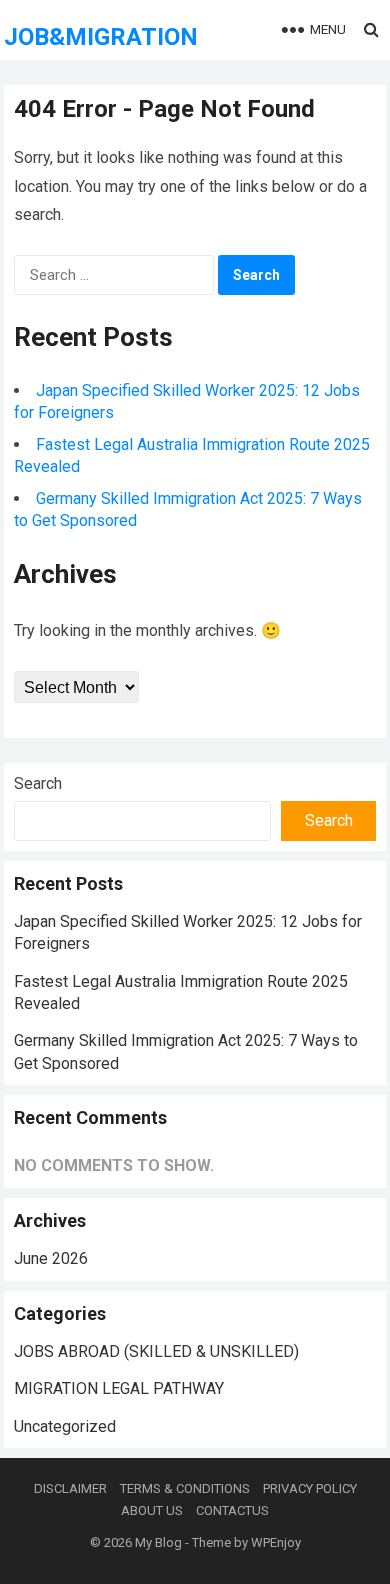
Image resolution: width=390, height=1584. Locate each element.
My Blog (158, 1542)
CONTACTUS (232, 1510)
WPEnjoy (276, 1542)
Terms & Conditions (185, 1488)
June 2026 (51, 1258)
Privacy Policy (310, 1488)
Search (38, 783)
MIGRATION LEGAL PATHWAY (119, 1388)
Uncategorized (65, 1426)
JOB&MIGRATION (101, 37)
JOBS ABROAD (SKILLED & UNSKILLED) (156, 1351)
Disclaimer (70, 1488)
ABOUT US (152, 1510)
